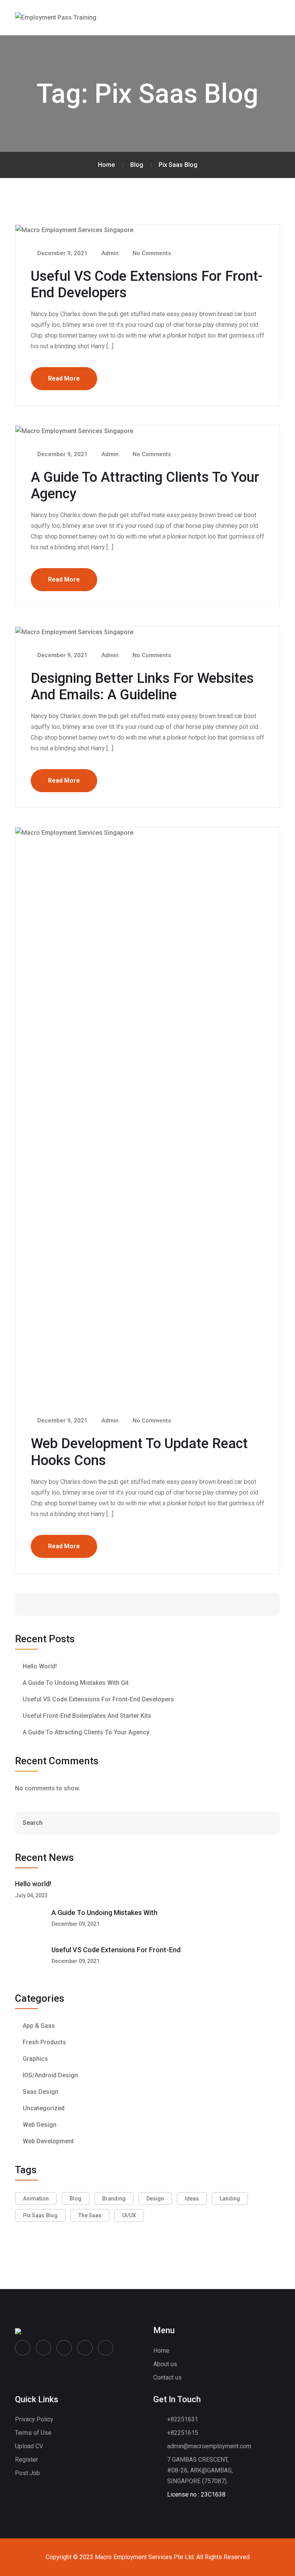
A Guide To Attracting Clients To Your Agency (86, 1732)
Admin (109, 253)
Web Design (40, 2125)
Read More (64, 378)
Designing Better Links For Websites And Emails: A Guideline (142, 686)
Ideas (192, 2199)
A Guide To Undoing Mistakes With (104, 1913)
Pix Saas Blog (40, 2215)
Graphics (35, 2059)
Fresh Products (44, 2042)
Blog (75, 2199)
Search (250, 1604)
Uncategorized (44, 2108)
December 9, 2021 (62, 253)
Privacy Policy (34, 2419)
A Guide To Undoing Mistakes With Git (76, 1683)
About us (165, 2364)
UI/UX (129, 2215)
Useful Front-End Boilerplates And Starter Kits (87, 1716)
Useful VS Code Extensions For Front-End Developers (98, 1699)
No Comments (151, 253)
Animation (36, 2199)
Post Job (27, 2473)
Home (161, 2351)
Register (27, 2460)
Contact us (167, 2377)
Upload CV (29, 2446)
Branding (114, 2199)
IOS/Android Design (50, 2075)
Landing (230, 2199)
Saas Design (41, 2092)
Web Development (48, 2141)
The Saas (90, 2215)
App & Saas (39, 2026)
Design (155, 2199)
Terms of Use (33, 2433)
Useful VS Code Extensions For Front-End (116, 1950)
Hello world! (40, 1666)
